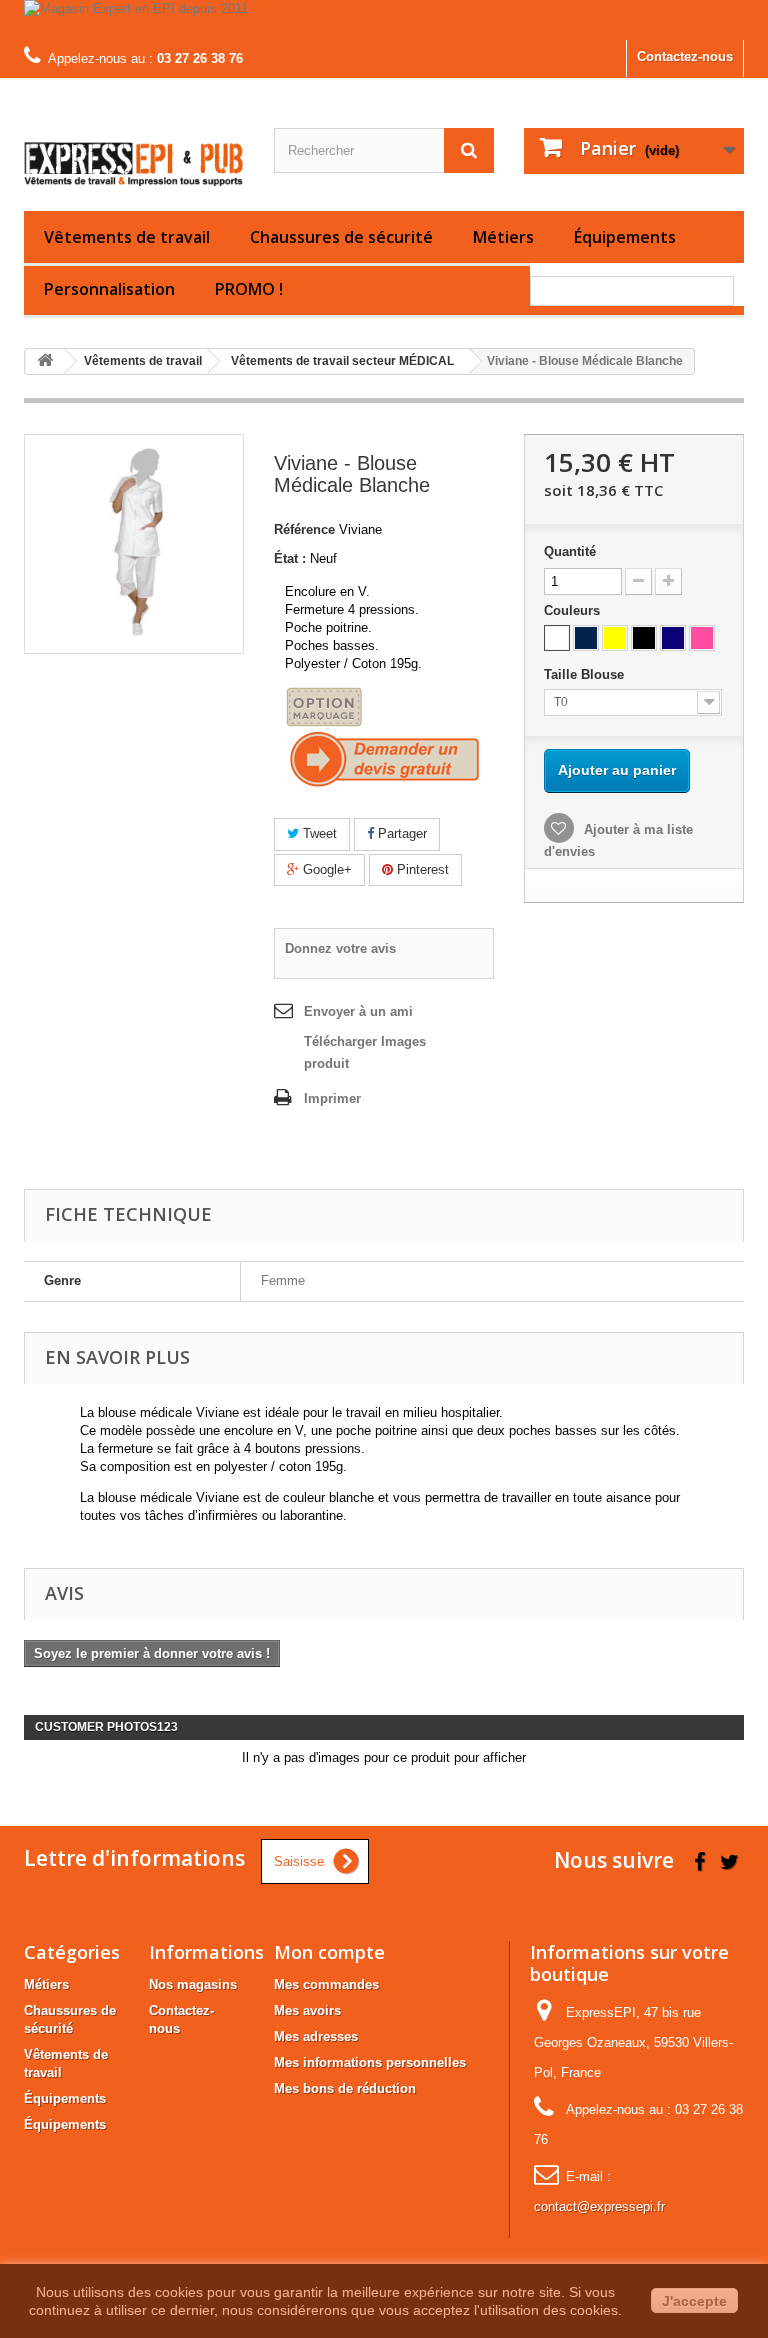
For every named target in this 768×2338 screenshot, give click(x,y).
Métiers (503, 237)
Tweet (318, 833)
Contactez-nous (685, 56)
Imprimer (332, 1098)
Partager (400, 833)
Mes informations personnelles (370, 2062)
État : (290, 558)
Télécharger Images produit (365, 1052)
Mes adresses (316, 2036)
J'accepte (694, 2301)
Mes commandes (326, 1984)
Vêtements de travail (127, 237)
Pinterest (421, 869)
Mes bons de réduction (345, 2088)
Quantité (570, 551)
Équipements (625, 237)
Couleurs (574, 610)
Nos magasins (193, 1984)
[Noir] (644, 638)
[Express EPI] (134, 152)
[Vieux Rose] (702, 638)
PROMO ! (249, 289)
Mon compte (329, 1952)
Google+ (325, 869)
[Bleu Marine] (586, 638)
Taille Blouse (586, 674)
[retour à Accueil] (45, 361)
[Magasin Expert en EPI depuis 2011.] (384, 20)
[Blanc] (557, 638)
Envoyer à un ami (358, 1011)
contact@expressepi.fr (599, 2206)
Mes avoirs (307, 2010)
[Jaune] (615, 638)
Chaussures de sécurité (341, 237)
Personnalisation (109, 289)
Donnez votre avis (340, 948)
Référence (304, 529)
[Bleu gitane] (673, 638)
